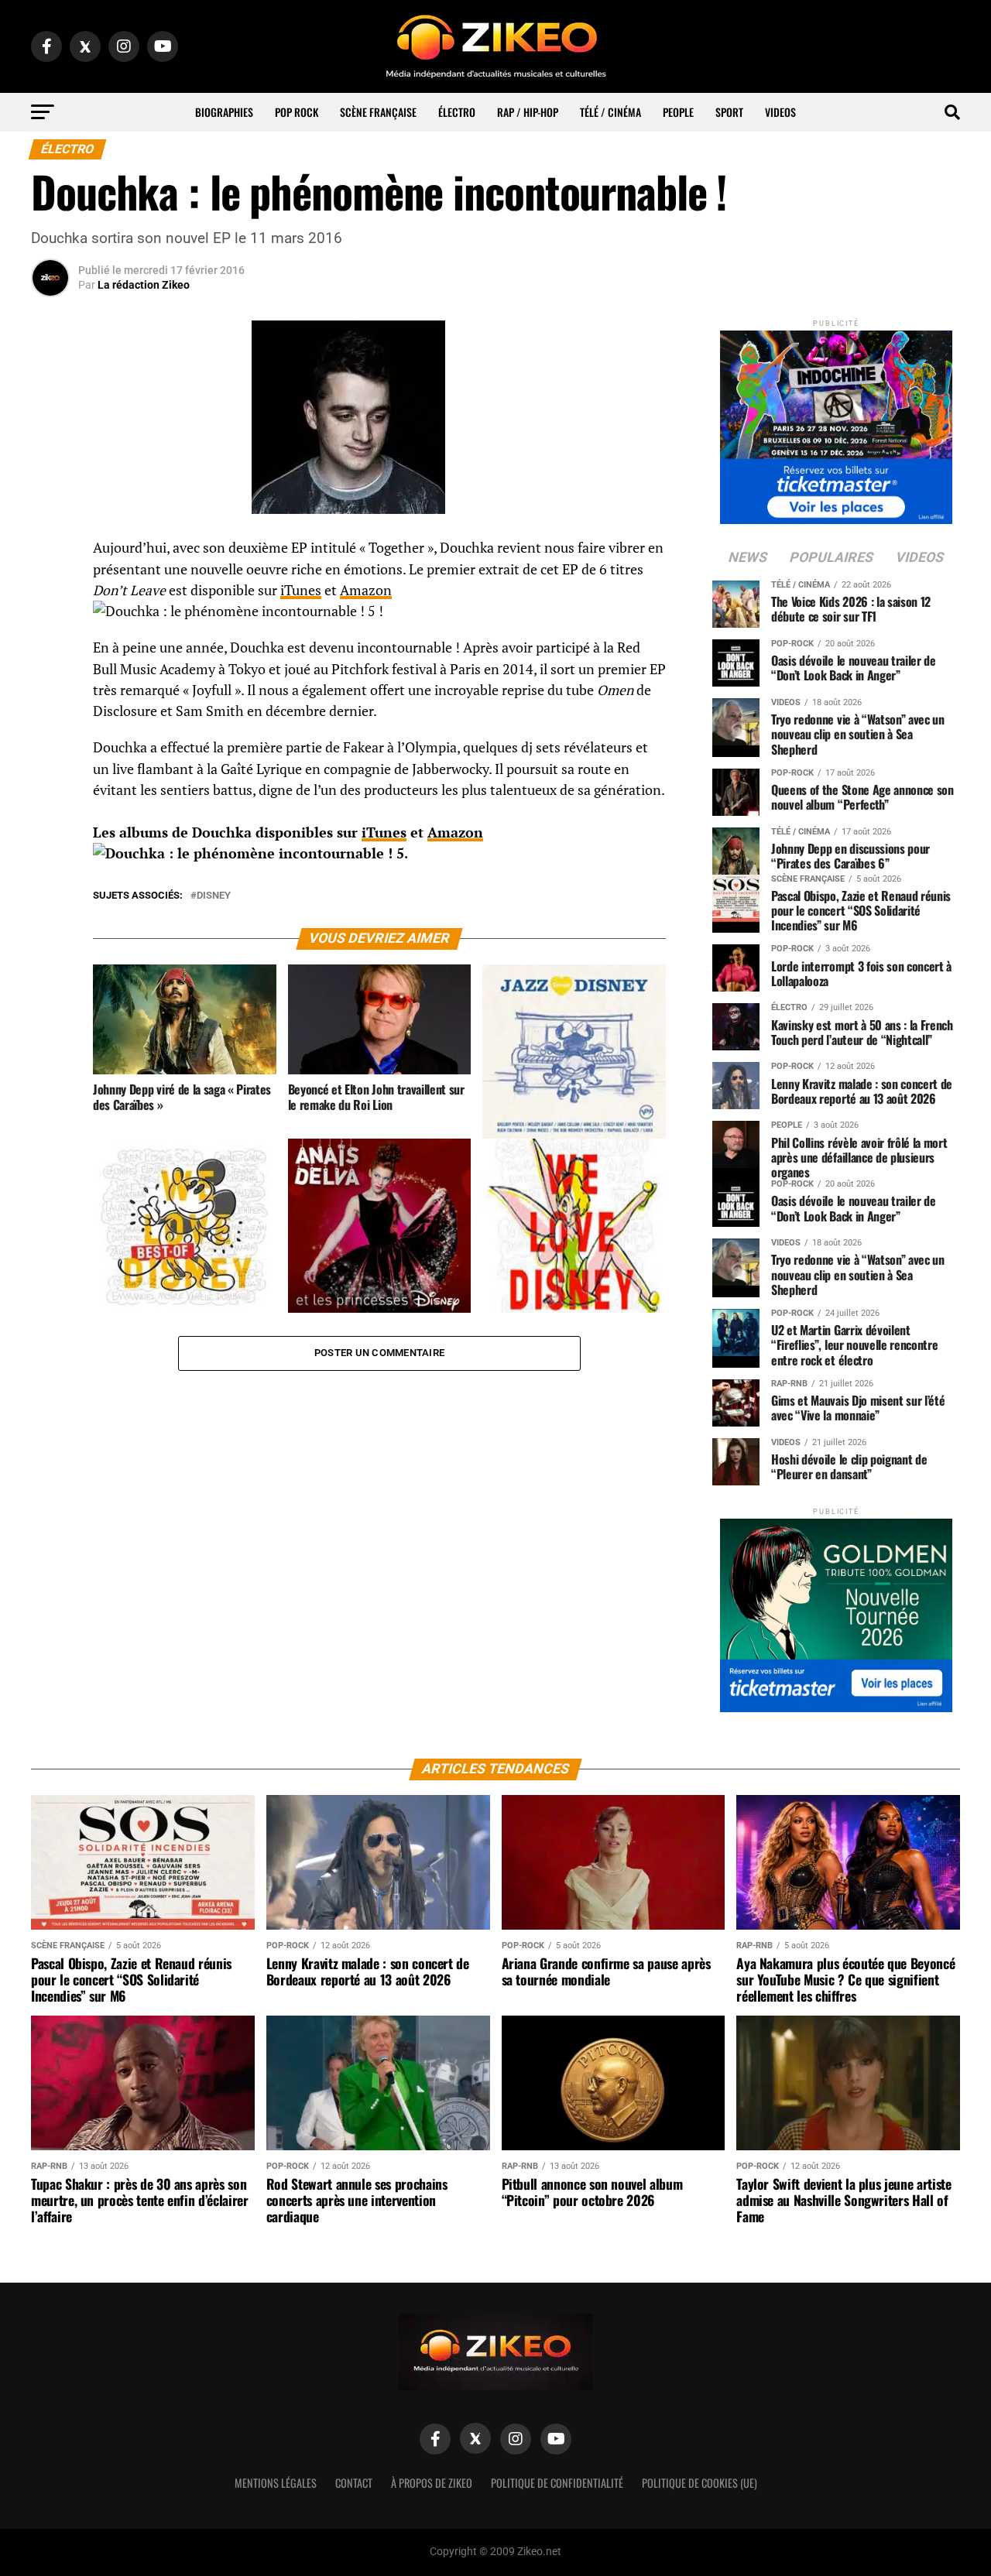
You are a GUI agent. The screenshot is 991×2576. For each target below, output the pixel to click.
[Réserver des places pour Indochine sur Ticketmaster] (836, 422)
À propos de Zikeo (432, 2483)
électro (457, 112)
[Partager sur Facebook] (50, 553)
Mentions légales (276, 2483)
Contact (354, 2483)
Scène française (378, 112)
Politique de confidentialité (557, 2483)
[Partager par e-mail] (50, 664)
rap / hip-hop (528, 112)
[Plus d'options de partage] (50, 701)
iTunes (301, 590)
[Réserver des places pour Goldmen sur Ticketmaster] (836, 1610)
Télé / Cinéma (610, 112)
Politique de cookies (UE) (700, 2483)
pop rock (297, 112)
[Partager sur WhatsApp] (50, 590)
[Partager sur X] (50, 627)
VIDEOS (780, 112)
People (678, 112)
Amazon (366, 590)
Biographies (224, 112)
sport (729, 112)
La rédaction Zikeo (144, 285)
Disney (214, 896)
